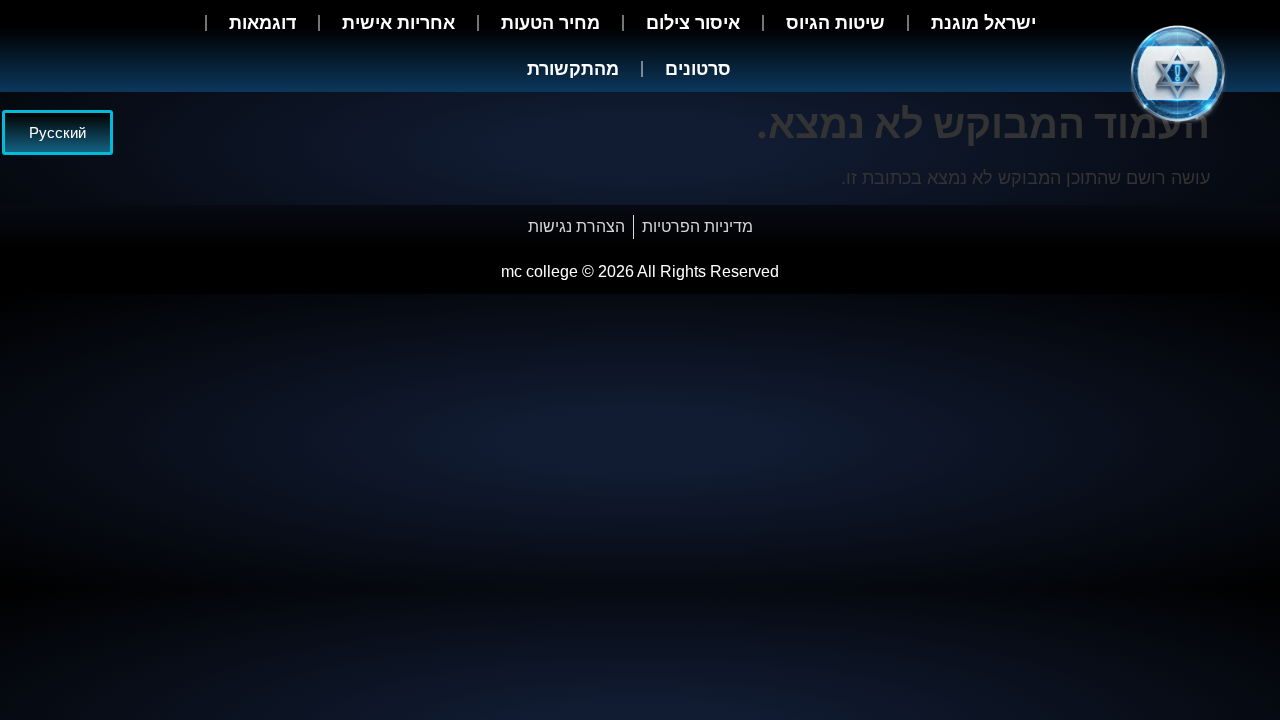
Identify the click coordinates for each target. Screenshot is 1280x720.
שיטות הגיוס (835, 23)
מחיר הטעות (550, 23)
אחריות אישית (398, 23)
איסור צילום (693, 23)
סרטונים (698, 69)
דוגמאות (262, 23)
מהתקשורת (573, 69)
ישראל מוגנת (983, 23)
